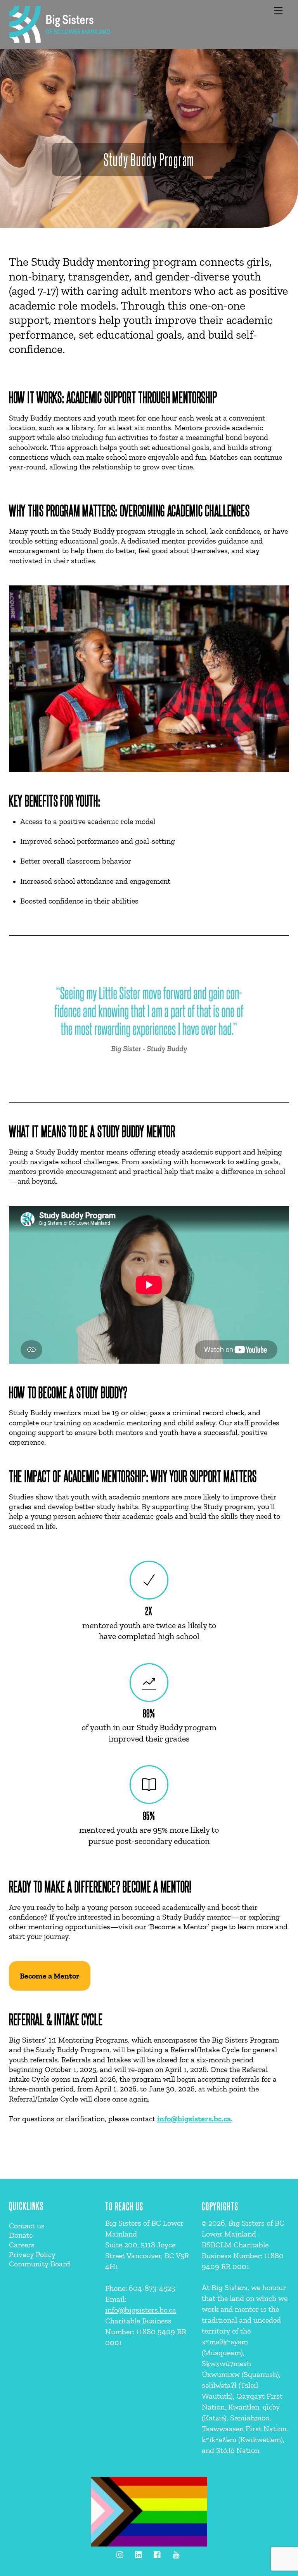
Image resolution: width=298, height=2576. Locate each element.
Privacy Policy (32, 2254)
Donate (21, 2235)
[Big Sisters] (59, 39)
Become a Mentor (50, 1976)
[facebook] (158, 2553)
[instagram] (120, 2553)
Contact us (27, 2226)
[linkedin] (139, 2553)
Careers (22, 2245)
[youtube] (176, 2553)
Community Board (40, 2264)
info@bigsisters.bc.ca (194, 2119)
